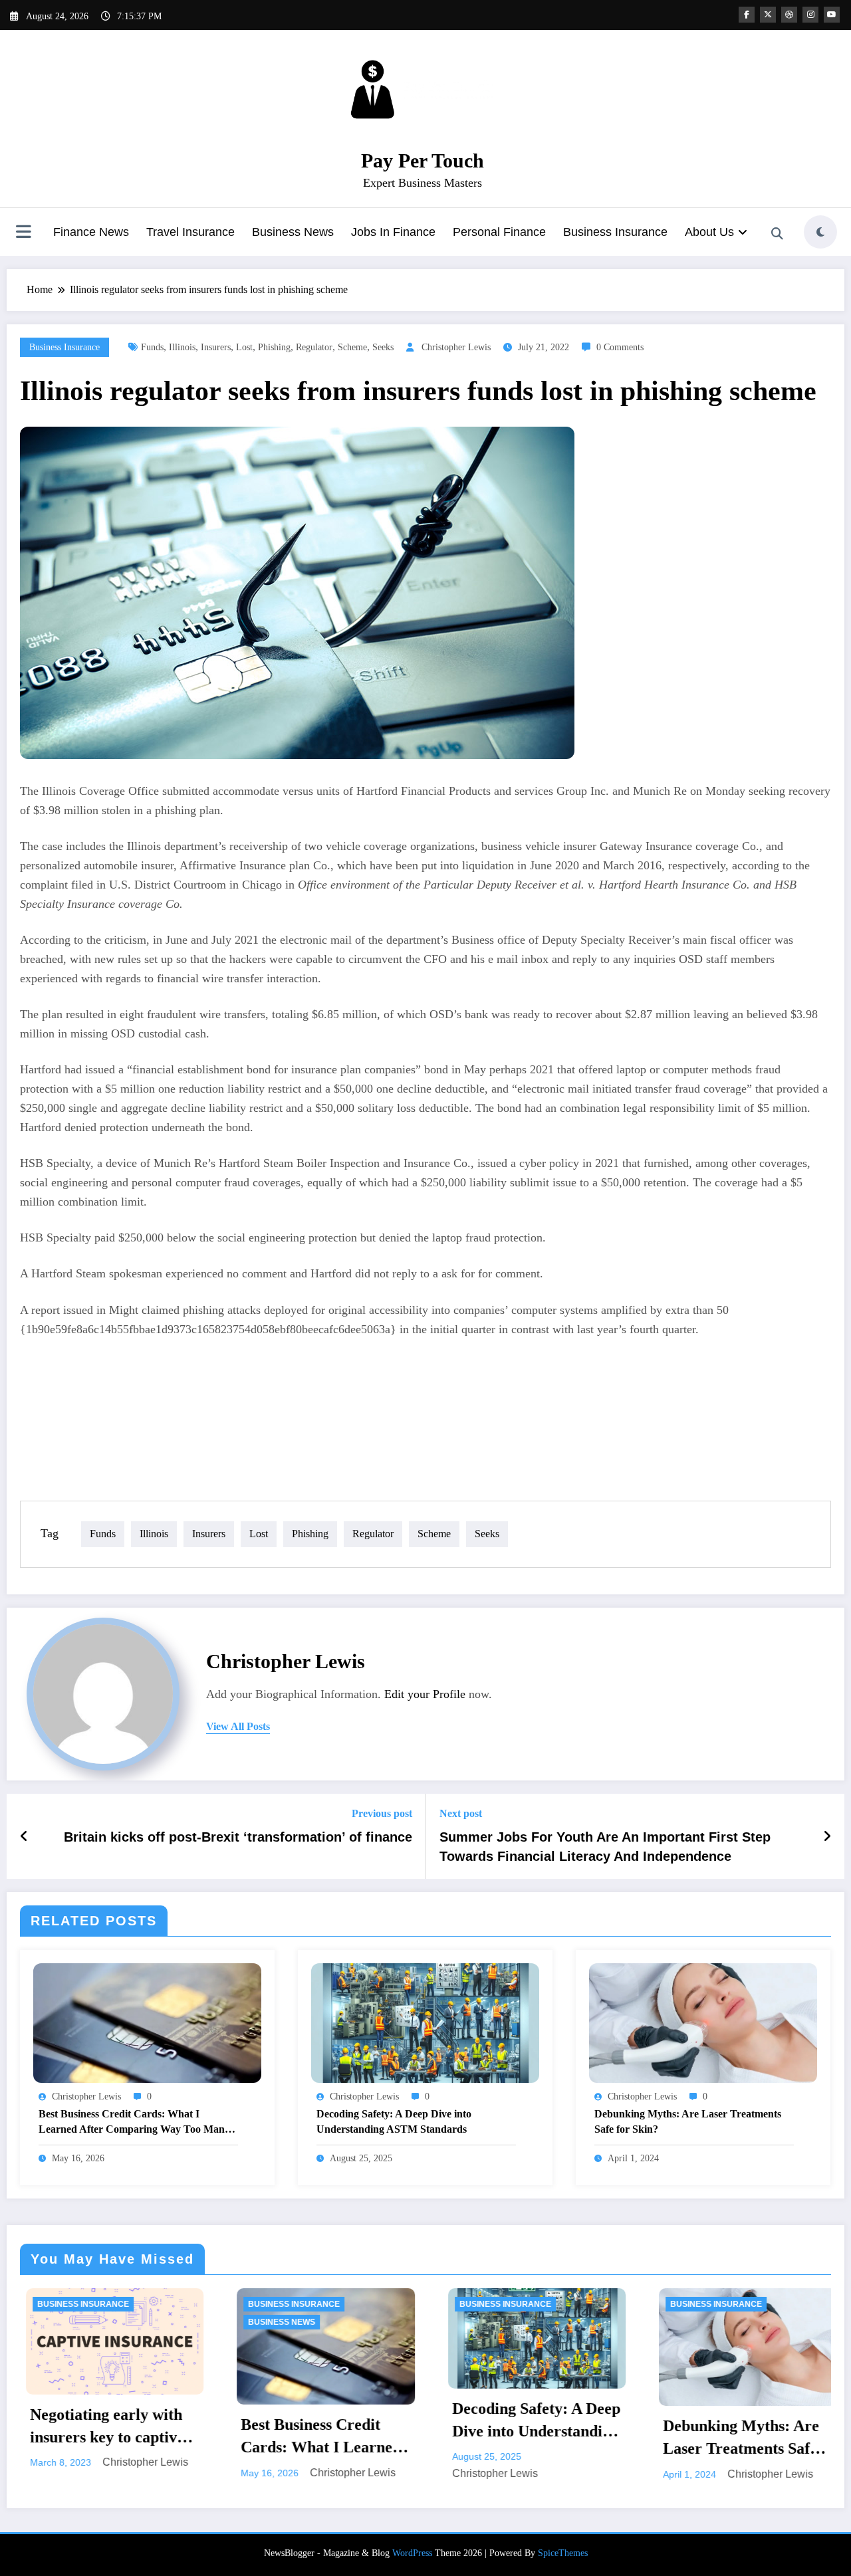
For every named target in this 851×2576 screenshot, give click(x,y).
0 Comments (620, 347)
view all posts (238, 1726)
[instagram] (810, 15)
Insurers (216, 347)
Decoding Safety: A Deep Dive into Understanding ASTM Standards (394, 2121)
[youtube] (832, 15)
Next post (461, 1813)
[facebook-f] (747, 15)
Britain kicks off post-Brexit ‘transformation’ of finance (238, 1837)
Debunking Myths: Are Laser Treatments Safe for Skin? (688, 2121)
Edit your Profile (425, 1694)
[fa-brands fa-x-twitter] (768, 15)
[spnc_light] (820, 232)
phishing (274, 347)
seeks (383, 347)
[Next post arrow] (827, 1836)
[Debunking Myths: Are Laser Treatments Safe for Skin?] (703, 2022)
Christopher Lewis (456, 347)
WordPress (412, 2553)
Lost (244, 347)
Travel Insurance (190, 232)
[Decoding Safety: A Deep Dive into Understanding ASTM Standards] (425, 2022)
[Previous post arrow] (24, 1836)
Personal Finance (499, 232)
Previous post (382, 1813)
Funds (152, 347)
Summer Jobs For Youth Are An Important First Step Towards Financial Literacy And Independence (605, 1846)
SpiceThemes (563, 2553)
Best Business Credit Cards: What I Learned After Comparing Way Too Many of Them (134, 2122)
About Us (709, 232)
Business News (293, 232)
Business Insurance (615, 232)
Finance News (91, 232)
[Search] (777, 234)
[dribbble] (789, 15)
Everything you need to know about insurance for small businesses (737, 2439)
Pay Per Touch (423, 161)
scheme (352, 347)
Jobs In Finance (393, 232)
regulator (314, 347)
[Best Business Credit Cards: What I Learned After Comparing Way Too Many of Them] (147, 2022)
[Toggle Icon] (23, 233)
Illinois (182, 347)
